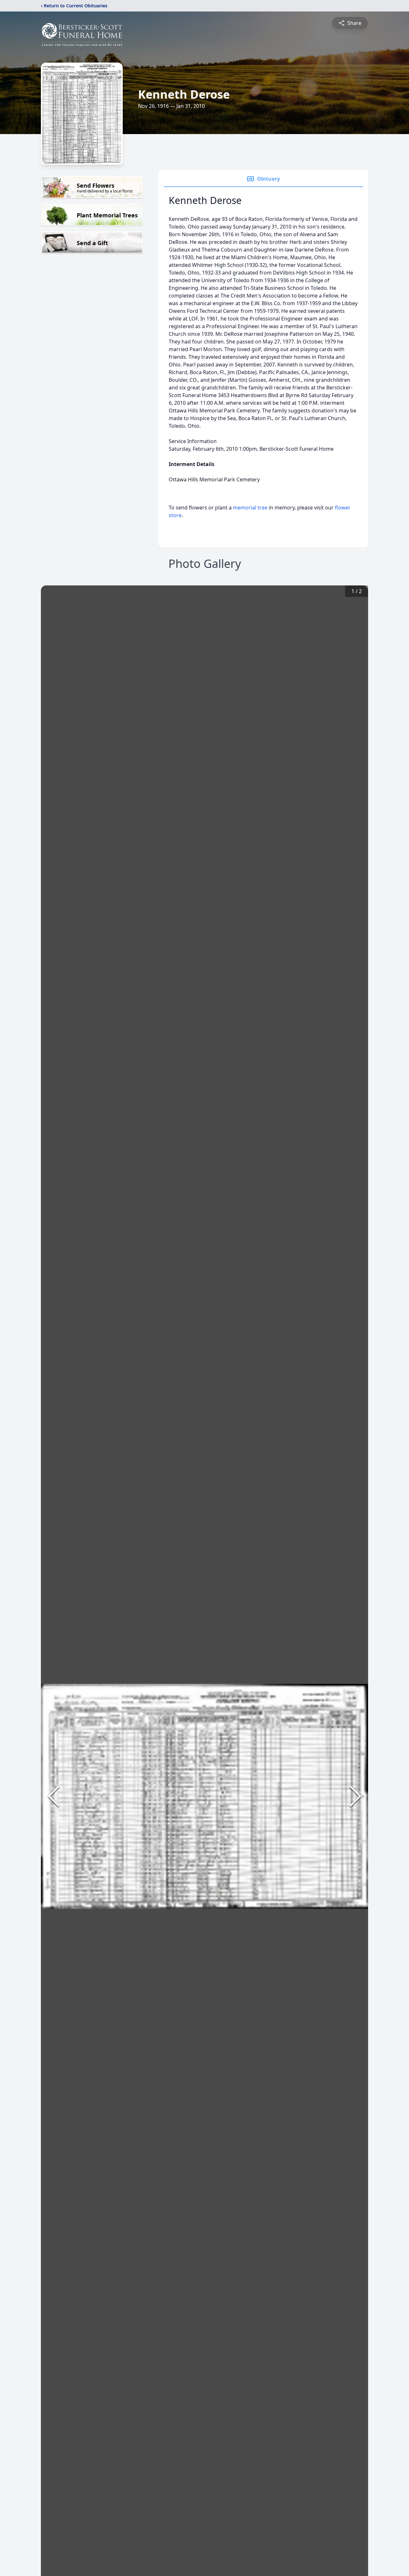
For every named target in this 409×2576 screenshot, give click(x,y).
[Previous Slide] (54, 1796)
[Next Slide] (355, 1796)
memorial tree (250, 508)
